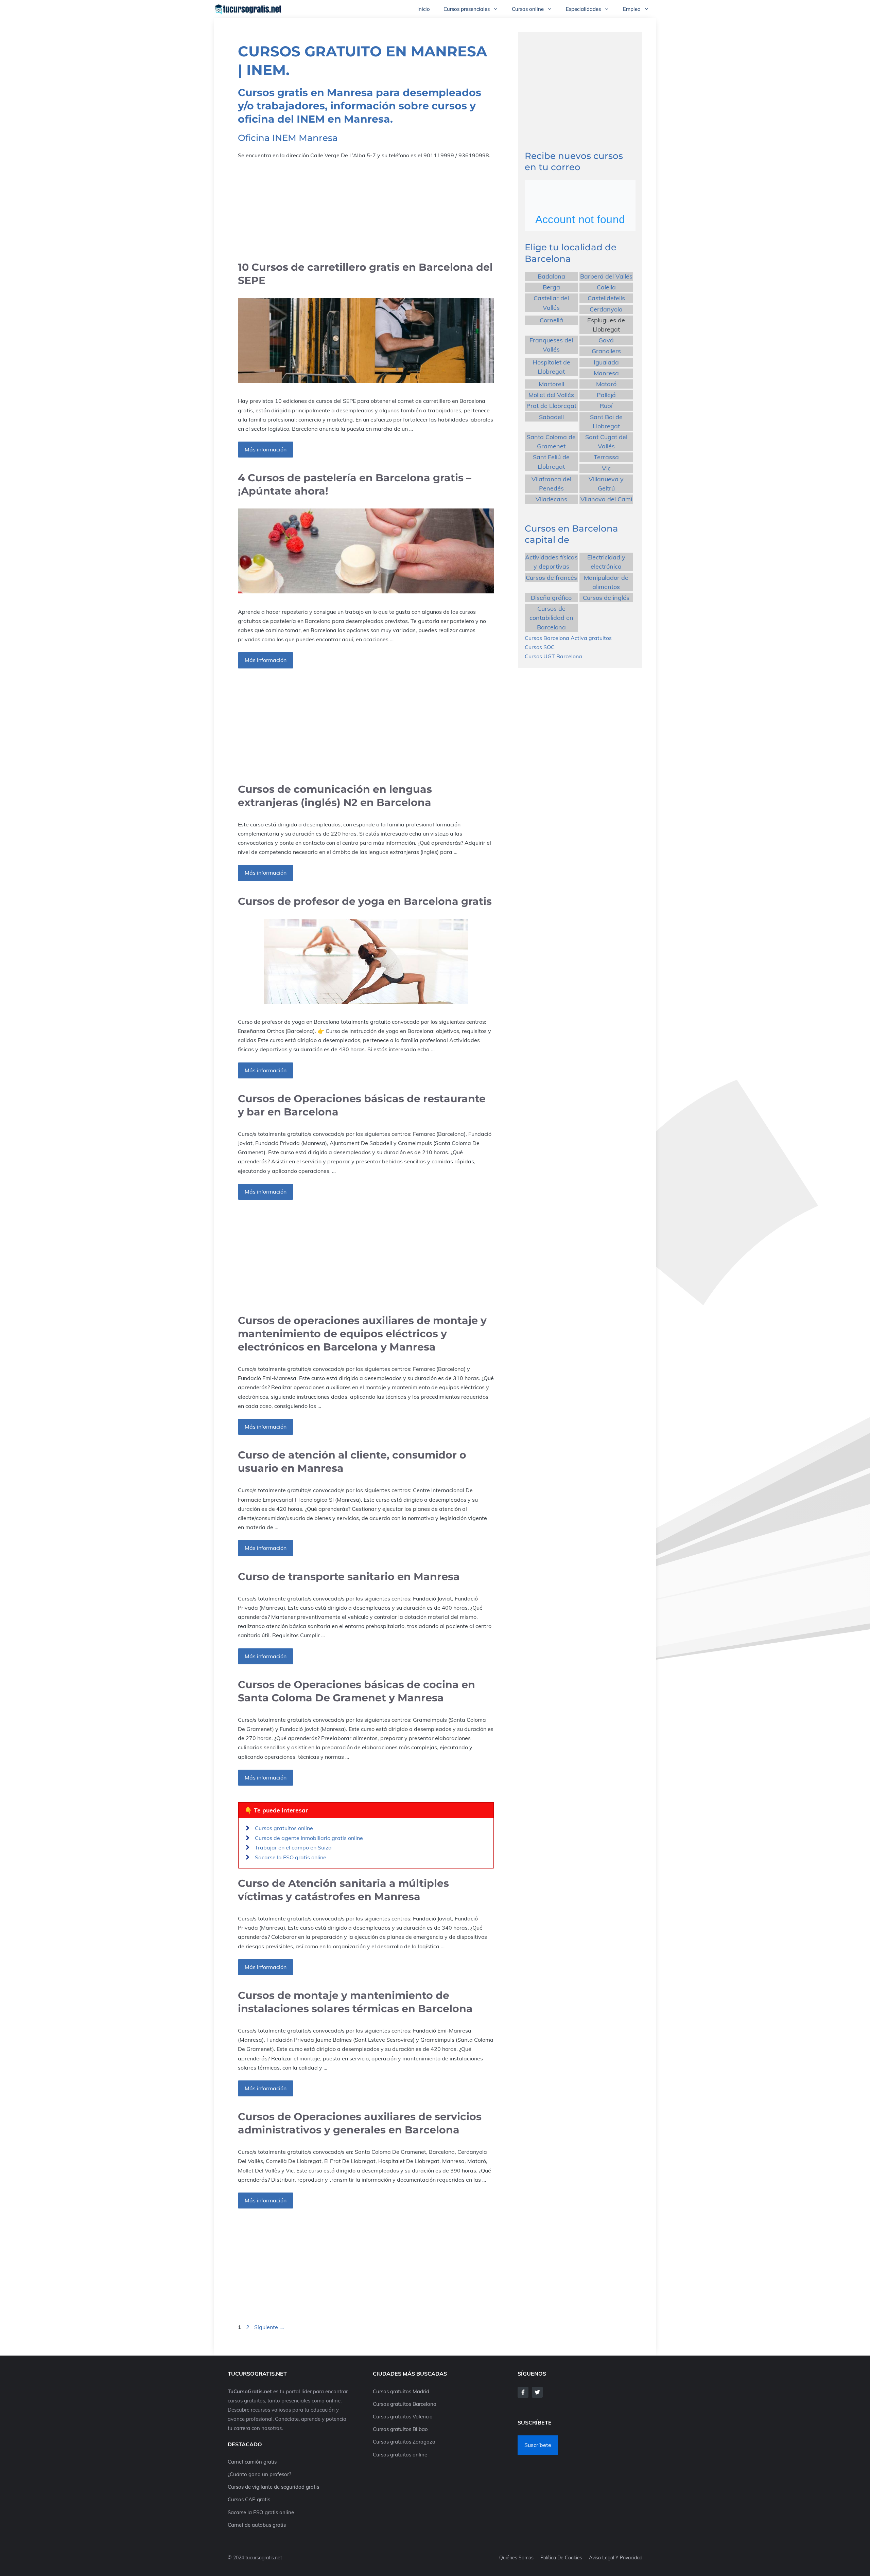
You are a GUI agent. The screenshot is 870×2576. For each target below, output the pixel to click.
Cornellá (551, 320)
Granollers (606, 351)
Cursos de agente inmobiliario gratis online (309, 1838)
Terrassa (606, 457)
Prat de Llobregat (551, 406)
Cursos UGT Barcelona (553, 656)
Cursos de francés (551, 577)
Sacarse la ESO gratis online (291, 1857)
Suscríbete (538, 2445)
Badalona (551, 276)
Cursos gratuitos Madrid (401, 2391)
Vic (606, 468)
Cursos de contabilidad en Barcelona (551, 618)
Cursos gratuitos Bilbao (400, 2429)
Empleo (632, 9)
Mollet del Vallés (551, 395)
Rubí (606, 406)
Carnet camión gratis (252, 2462)
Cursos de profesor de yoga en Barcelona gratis (365, 901)
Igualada (606, 362)
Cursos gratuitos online (284, 1828)
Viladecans (551, 499)
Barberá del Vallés (606, 276)
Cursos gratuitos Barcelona (405, 2404)
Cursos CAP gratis (249, 2499)
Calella (606, 287)
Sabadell (551, 417)
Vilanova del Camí (606, 499)
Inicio (424, 9)
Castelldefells (606, 298)
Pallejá (606, 395)
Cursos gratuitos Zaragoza (404, 2442)
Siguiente (269, 2327)
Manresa (606, 373)
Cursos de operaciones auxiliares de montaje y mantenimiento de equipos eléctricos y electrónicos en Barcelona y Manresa (362, 1334)
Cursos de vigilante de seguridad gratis (273, 2487)
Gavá (606, 340)
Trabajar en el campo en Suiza (293, 1847)
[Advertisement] (366, 210)
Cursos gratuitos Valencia (403, 2417)
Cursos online (528, 9)
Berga (551, 287)
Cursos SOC (540, 647)
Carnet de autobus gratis (257, 2525)
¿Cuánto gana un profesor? (259, 2474)
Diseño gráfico (551, 598)
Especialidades (583, 9)
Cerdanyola (606, 309)
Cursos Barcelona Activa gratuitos (568, 638)
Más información (266, 449)
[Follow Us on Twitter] (537, 2392)
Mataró (606, 384)
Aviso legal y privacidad (616, 2558)
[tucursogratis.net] (248, 9)
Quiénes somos (516, 2558)
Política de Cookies (561, 2558)
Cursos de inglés (606, 598)
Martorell (551, 384)
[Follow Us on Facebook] (523, 2392)
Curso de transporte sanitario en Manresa (349, 1577)
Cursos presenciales (467, 9)
